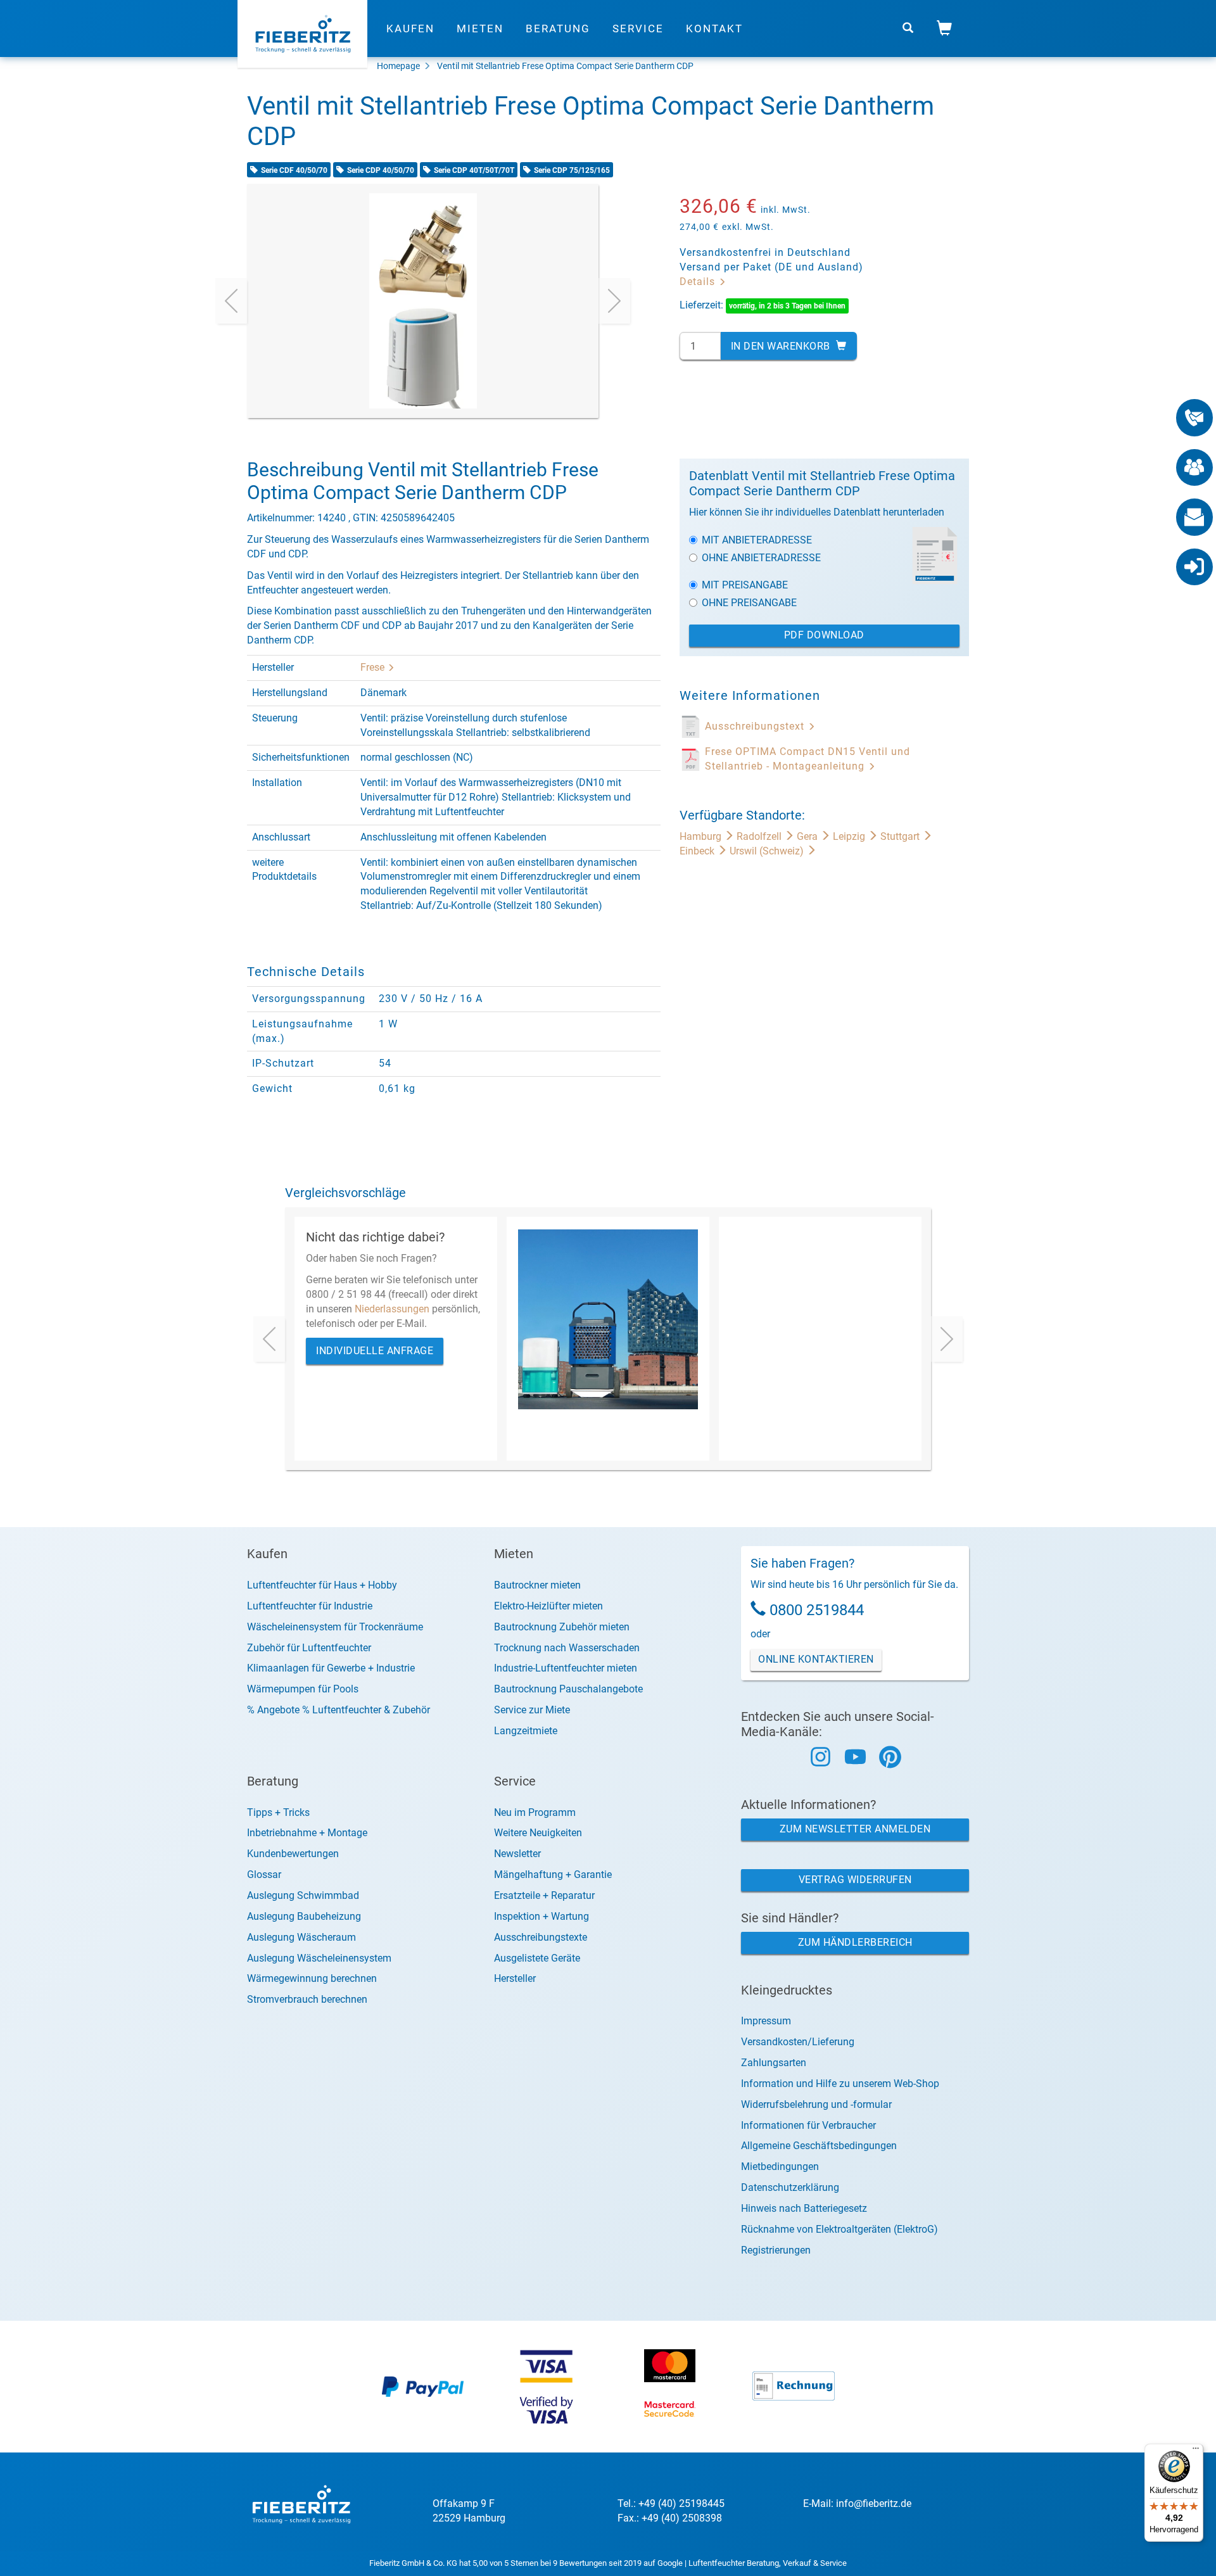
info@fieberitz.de (874, 2503)
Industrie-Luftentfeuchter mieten (566, 1668)
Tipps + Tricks (278, 1812)
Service (638, 29)
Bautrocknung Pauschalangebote (568, 1689)
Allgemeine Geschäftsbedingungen (819, 2146)
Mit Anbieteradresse (757, 540)
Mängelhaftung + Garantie (553, 1875)
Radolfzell (760, 836)
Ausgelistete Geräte (537, 1958)
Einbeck (698, 851)
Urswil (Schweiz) (768, 851)
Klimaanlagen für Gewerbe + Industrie (331, 1668)
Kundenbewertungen (293, 1854)
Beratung (558, 29)
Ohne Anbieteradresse (761, 558)
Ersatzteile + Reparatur (544, 1895)
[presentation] (231, 301)
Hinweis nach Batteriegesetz (804, 2208)
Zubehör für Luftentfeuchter (309, 1648)
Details (699, 282)
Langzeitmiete (526, 1731)
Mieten (480, 29)
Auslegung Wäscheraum (301, 1937)
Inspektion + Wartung (541, 1916)
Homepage (398, 66)
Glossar (264, 1875)
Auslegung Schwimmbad (303, 1895)
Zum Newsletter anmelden (855, 1829)
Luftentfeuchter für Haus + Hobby (322, 1585)
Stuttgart (901, 836)
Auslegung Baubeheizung (304, 1916)
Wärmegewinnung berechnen (312, 1978)
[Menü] (1196, 2451)
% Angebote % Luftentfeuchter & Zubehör (339, 1710)
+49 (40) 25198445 (681, 2503)
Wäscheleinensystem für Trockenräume (335, 1627)
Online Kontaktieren (816, 1659)
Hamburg (702, 836)
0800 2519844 (817, 1610)
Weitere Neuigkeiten (538, 1833)
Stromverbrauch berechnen (307, 1999)
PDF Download (824, 635)
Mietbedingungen (780, 2167)
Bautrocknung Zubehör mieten (562, 1627)
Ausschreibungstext (756, 726)
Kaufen (410, 29)
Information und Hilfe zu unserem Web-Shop (840, 2084)
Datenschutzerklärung (790, 2187)
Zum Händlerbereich (855, 1942)
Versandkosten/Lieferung (798, 2042)
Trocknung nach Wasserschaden (567, 1648)
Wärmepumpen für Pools (303, 1689)
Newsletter (517, 1854)
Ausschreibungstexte (541, 1937)
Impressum (766, 2021)
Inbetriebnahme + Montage (307, 1833)
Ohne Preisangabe (749, 603)
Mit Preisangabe (745, 585)
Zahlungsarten (774, 2063)
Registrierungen (776, 2250)
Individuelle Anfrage (375, 1351)
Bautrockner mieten (537, 1585)
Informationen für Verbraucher (808, 2125)
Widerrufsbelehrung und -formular (816, 2104)
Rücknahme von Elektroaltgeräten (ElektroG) (839, 2229)
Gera (808, 836)
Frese (374, 667)
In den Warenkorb (782, 346)
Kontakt (714, 29)
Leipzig (850, 836)
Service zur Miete (532, 1710)
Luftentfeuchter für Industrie (310, 1606)
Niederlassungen (392, 1309)
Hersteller (515, 1978)
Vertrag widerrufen (855, 1880)
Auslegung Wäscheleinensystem (319, 1958)
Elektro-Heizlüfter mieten (548, 1606)
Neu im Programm (535, 1812)
